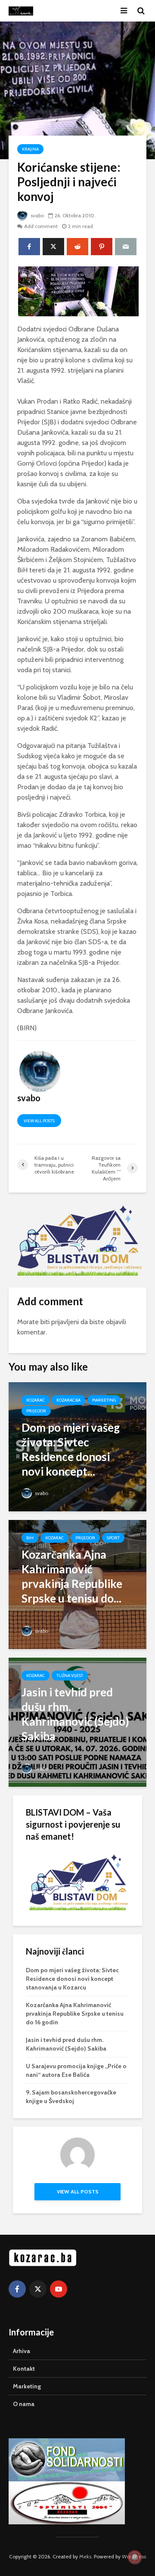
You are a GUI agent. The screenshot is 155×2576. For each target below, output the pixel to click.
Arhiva (22, 2351)
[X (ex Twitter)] (38, 2289)
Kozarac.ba (68, 1400)
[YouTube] (59, 2289)
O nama (24, 2404)
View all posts (39, 1121)
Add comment (41, 226)
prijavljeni (65, 1322)
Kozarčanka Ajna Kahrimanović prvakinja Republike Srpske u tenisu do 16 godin (75, 2014)
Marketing (104, 1400)
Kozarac (36, 1400)
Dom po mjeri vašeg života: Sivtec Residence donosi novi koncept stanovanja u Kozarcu (72, 1979)
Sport (113, 1538)
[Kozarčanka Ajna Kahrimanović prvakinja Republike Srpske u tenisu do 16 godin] (77, 1583)
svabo (37, 215)
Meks (85, 2556)
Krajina (30, 149)
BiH (30, 1538)
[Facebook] (17, 2289)
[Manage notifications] (135, 2557)
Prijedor (36, 1411)
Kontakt (24, 2369)
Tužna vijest (70, 1676)
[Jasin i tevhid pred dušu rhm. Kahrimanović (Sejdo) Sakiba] (77, 1721)
